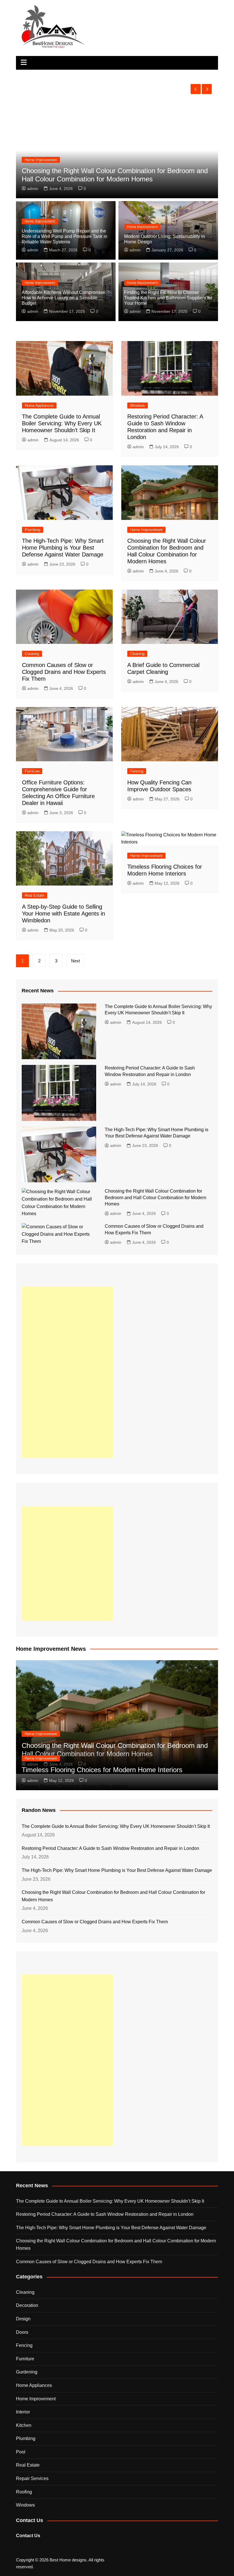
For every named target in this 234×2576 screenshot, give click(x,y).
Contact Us (28, 2536)
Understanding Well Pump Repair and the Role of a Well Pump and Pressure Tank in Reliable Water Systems (64, 236)
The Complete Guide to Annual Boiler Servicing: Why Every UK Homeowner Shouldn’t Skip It (62, 423)
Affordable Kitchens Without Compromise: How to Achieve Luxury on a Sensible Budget (64, 298)
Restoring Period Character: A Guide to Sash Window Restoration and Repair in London (110, 1848)
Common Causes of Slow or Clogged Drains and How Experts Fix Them (64, 672)
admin (33, 189)
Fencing (137, 771)
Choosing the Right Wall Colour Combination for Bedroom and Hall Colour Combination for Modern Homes (156, 1197)
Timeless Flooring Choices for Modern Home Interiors (102, 1770)
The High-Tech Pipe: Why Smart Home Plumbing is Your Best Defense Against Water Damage (63, 548)
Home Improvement (40, 221)
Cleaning (32, 654)
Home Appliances (39, 405)
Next (75, 961)
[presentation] (196, 89)
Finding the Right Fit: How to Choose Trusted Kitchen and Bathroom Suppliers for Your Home (168, 298)
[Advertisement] (67, 1372)
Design (23, 2319)
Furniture (32, 160)
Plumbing (33, 530)
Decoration (27, 2305)
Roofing (24, 2492)
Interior (23, 2412)
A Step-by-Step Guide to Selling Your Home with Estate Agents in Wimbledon (63, 914)
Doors (22, 2332)
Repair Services (32, 2478)
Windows (138, 405)
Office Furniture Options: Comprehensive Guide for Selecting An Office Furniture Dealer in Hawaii (113, 175)
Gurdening (27, 2372)
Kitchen (24, 2425)
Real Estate (35, 895)
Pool (21, 2452)
